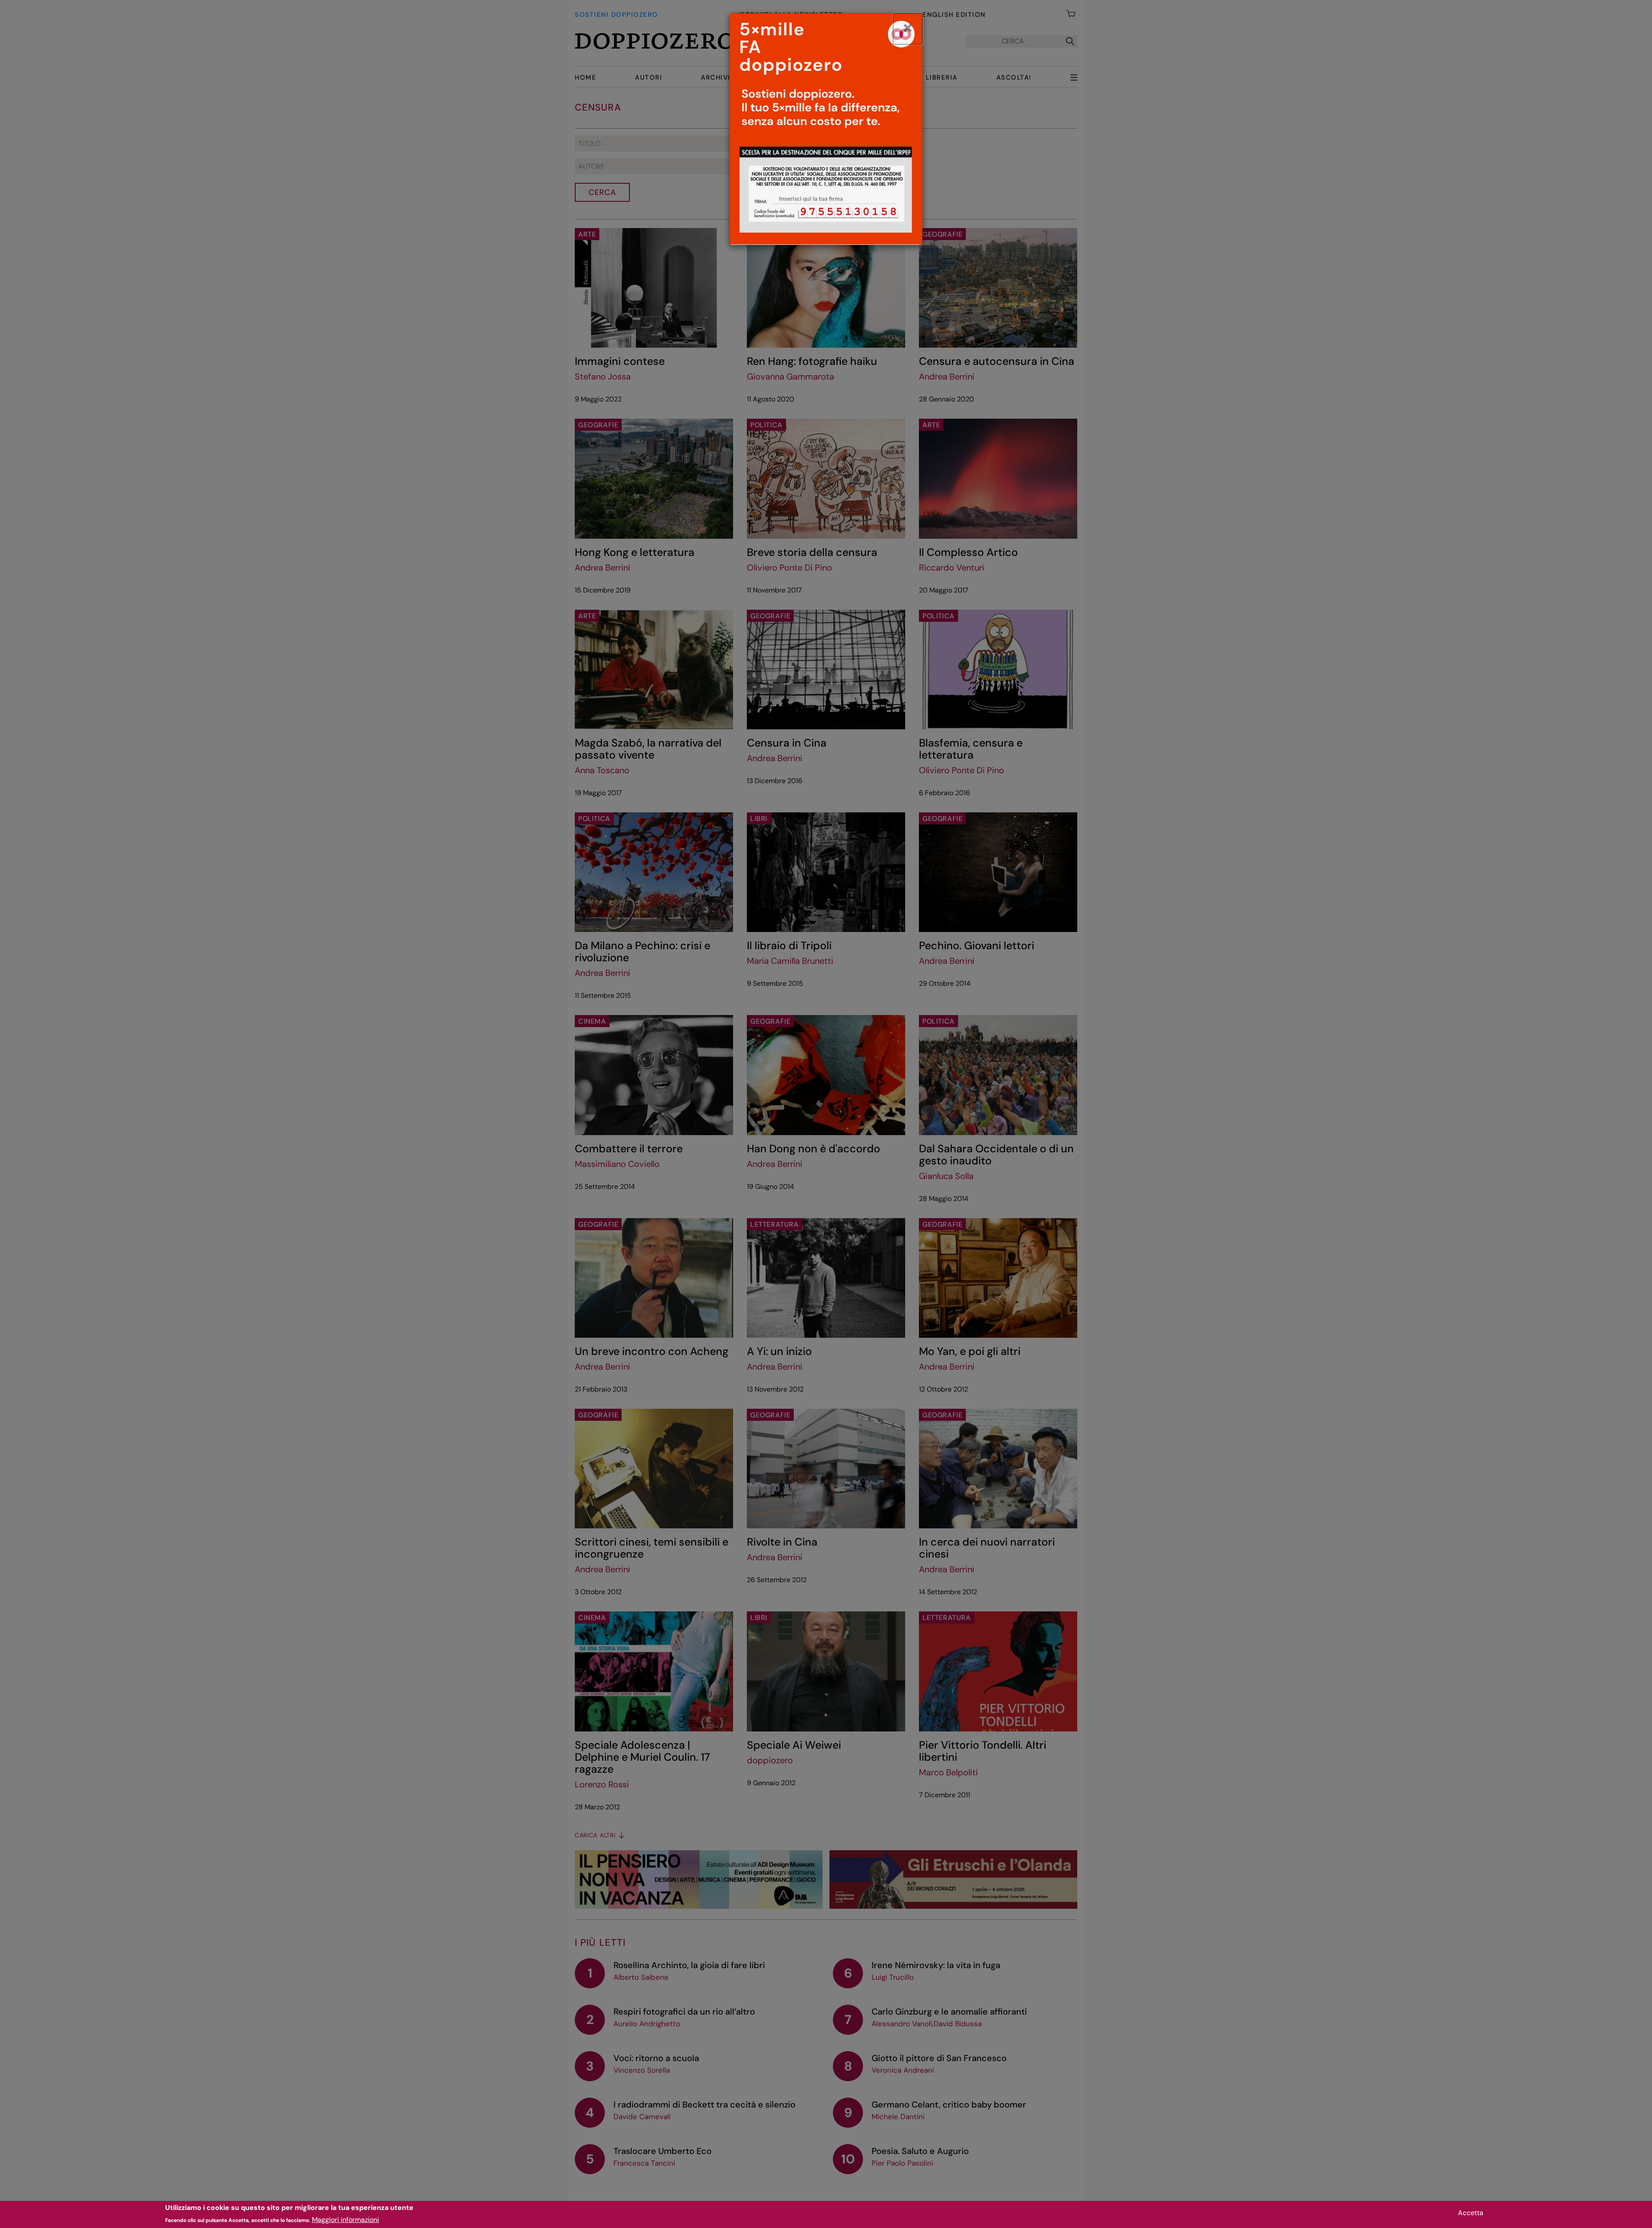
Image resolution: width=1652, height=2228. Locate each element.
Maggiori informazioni (345, 2220)
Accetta (1471, 2213)
